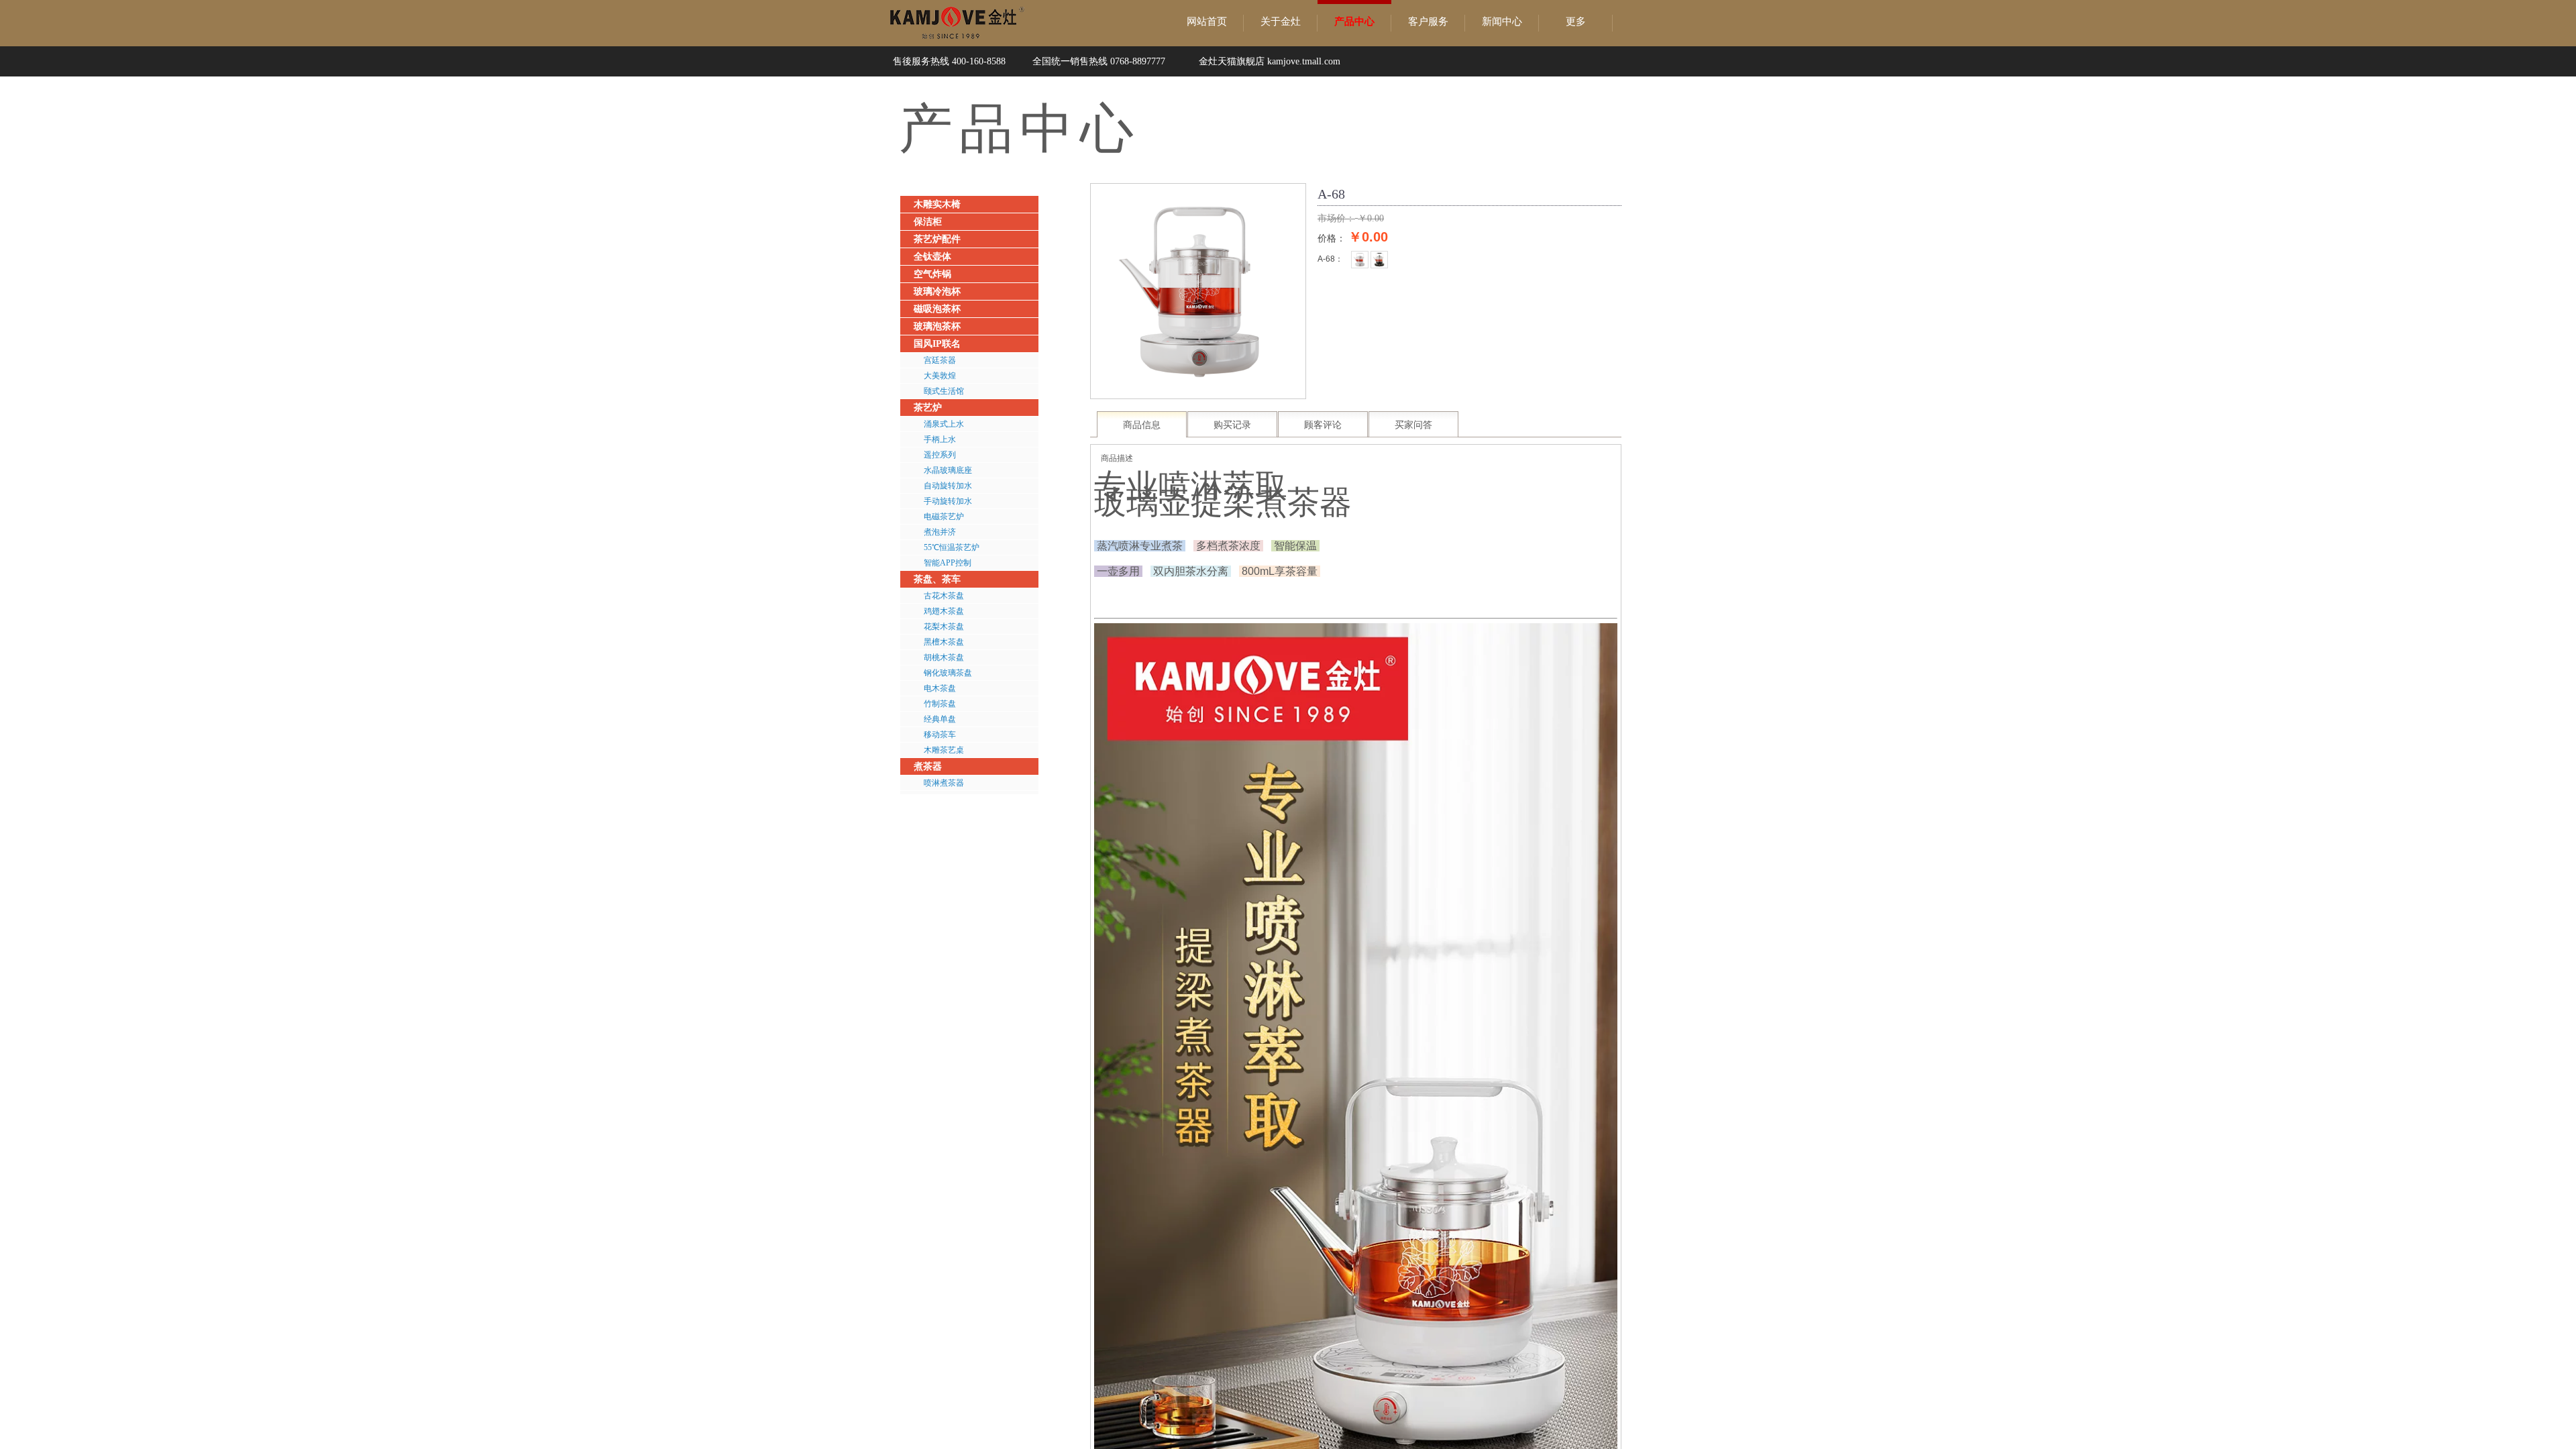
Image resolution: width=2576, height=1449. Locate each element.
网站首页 (1207, 21)
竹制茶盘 (940, 704)
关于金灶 (1281, 21)
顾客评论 (1323, 425)
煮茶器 (928, 766)
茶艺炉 (928, 408)
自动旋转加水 (948, 486)
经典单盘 (940, 719)
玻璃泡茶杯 (937, 326)
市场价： (1336, 218)
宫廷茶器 (940, 360)
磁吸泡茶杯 (937, 309)
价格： (1332, 238)
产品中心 (1354, 21)
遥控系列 (940, 455)
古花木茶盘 (944, 596)
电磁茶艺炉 (944, 517)
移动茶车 (940, 735)
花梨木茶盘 (944, 627)
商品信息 (1142, 425)
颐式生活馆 (944, 391)
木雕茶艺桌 (944, 750)
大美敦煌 (940, 376)
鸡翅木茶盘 (944, 611)
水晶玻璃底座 (948, 470)
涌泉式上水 (944, 424)
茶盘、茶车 (937, 579)
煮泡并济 (940, 532)
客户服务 (1428, 21)
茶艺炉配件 (937, 239)
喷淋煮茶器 (944, 783)
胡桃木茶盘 (944, 657)
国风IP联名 (937, 344)
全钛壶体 (932, 257)
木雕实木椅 (937, 204)
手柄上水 (940, 439)
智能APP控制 (948, 563)
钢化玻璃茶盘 (948, 673)
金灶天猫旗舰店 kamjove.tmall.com (1270, 61)
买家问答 (1413, 425)
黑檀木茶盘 (944, 642)
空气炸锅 (932, 274)
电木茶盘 (940, 688)
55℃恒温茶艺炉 (952, 547)
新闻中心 (1502, 21)
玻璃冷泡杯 (937, 291)
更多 (1576, 21)
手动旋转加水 (948, 501)
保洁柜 (928, 222)
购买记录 (1232, 425)
